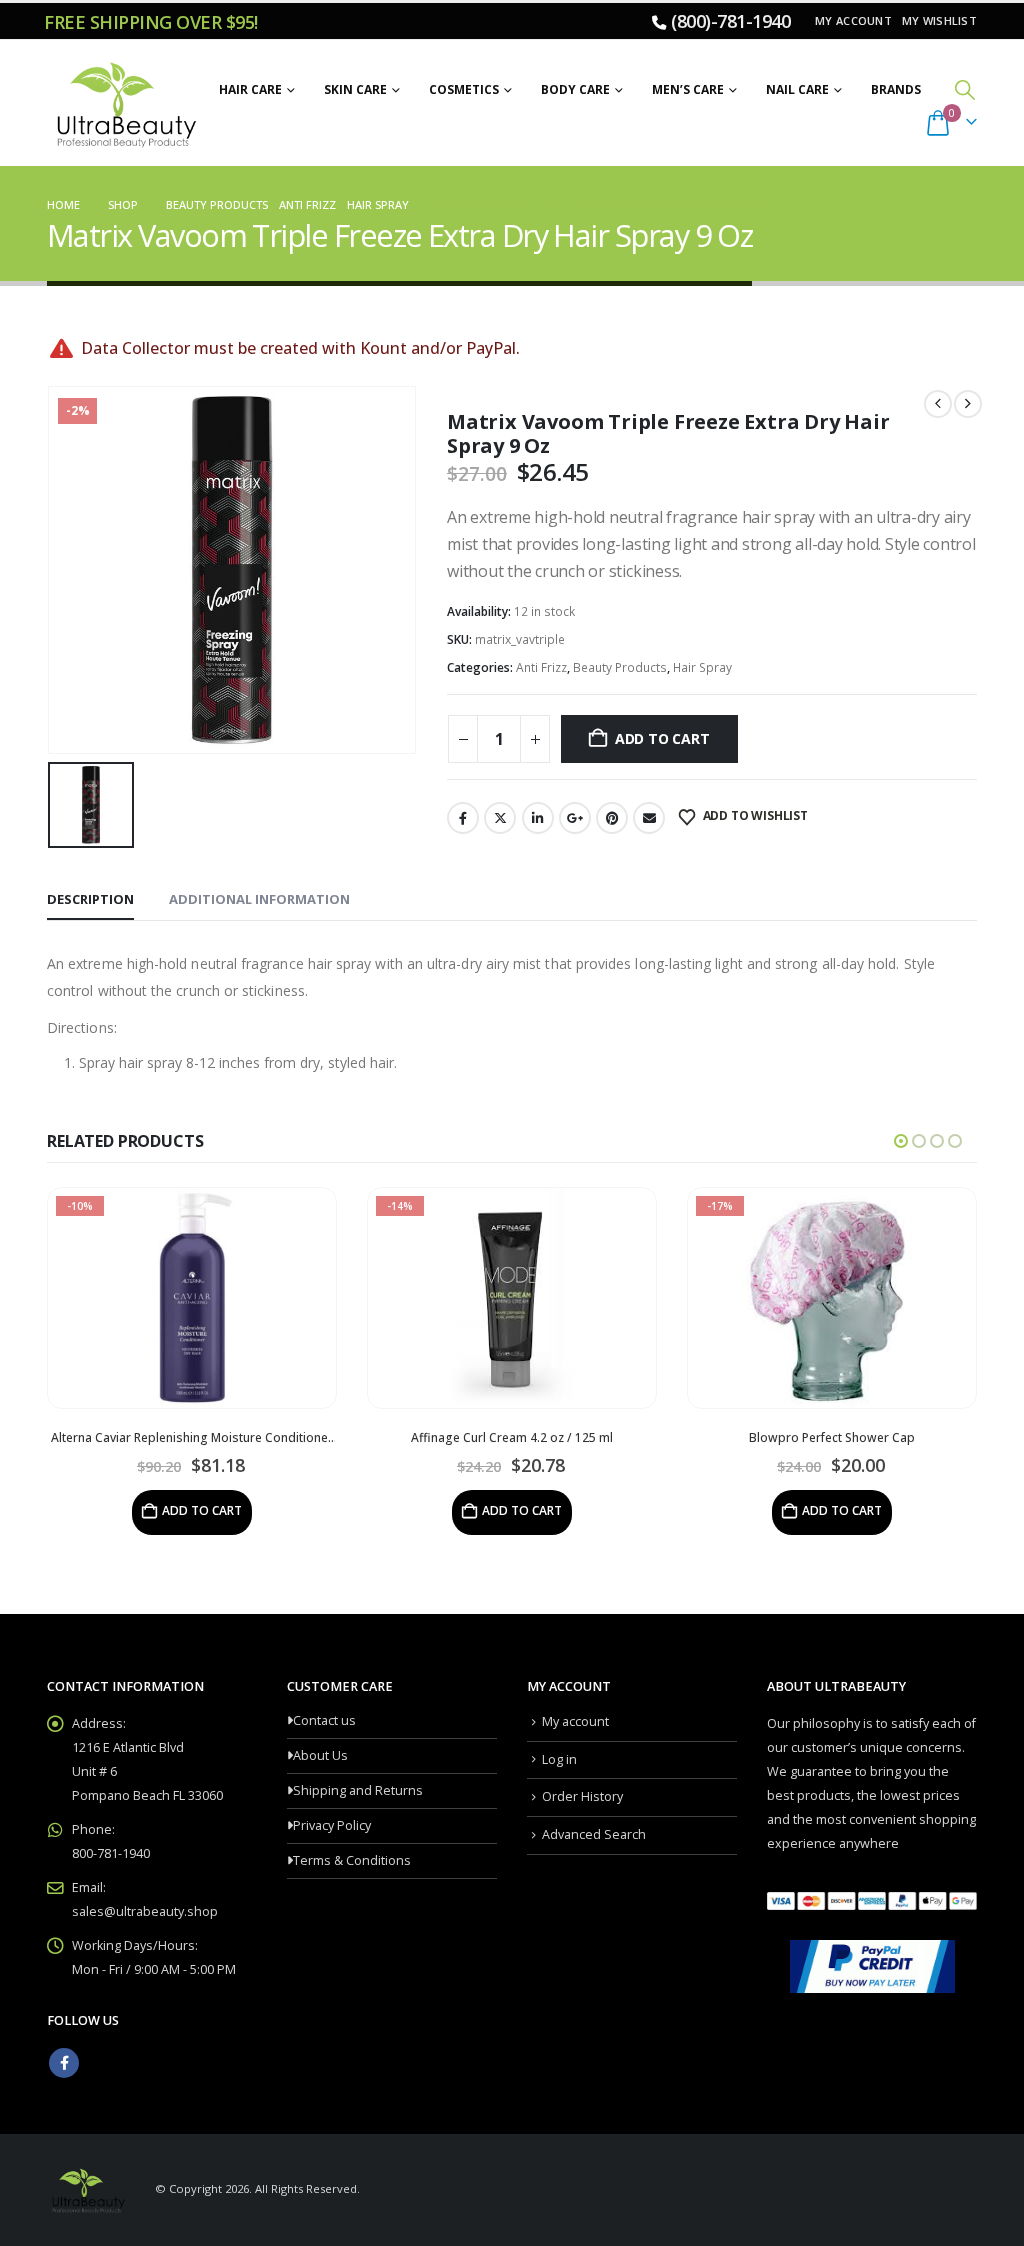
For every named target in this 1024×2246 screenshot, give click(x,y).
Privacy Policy (332, 1825)
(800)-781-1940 (730, 21)
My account (853, 20)
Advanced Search (594, 1834)
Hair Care (250, 89)
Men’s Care (688, 89)
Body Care (575, 89)
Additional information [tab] (259, 899)
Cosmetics (464, 89)
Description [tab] (90, 899)
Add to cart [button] (202, 1510)
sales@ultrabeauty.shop (145, 1911)
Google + (575, 818)
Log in (559, 1759)
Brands (896, 89)
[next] (968, 404)
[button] (965, 89)
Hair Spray (702, 667)
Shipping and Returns (358, 1790)
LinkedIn (538, 818)
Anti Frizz (541, 667)
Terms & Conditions (352, 1860)
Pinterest (612, 818)
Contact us (324, 1720)
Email (649, 818)
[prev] (938, 404)
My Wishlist (939, 20)
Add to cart (662, 738)
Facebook (463, 818)
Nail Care (797, 89)
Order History (582, 1796)
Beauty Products (620, 667)
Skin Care (355, 89)
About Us (320, 1755)
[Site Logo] (123, 103)
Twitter (500, 818)
